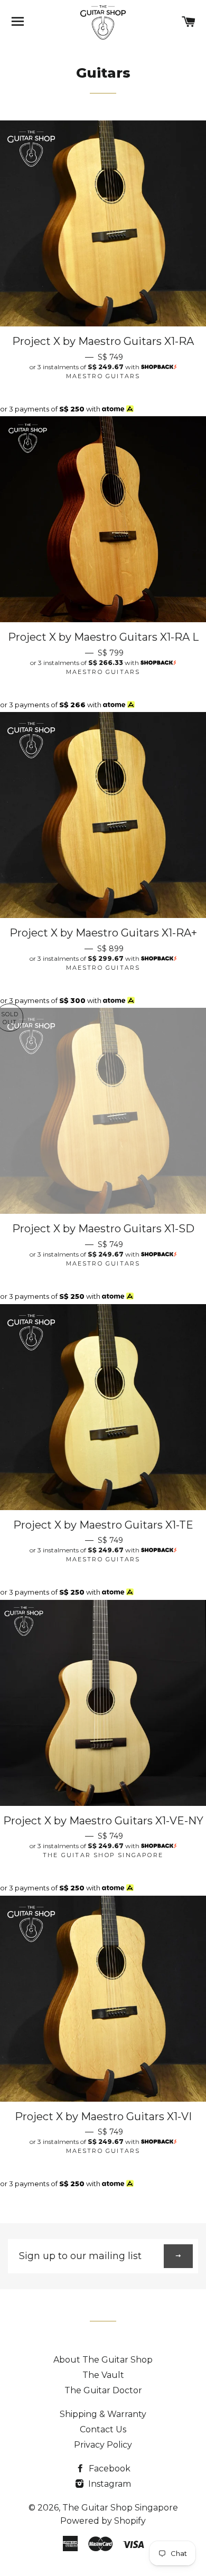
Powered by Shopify (103, 2521)
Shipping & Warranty (103, 2414)
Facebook (109, 2469)
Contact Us (103, 2429)
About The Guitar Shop (103, 2360)
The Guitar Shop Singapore (120, 2508)
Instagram (109, 2484)
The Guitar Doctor (103, 2390)
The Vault (103, 2375)
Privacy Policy (103, 2445)
